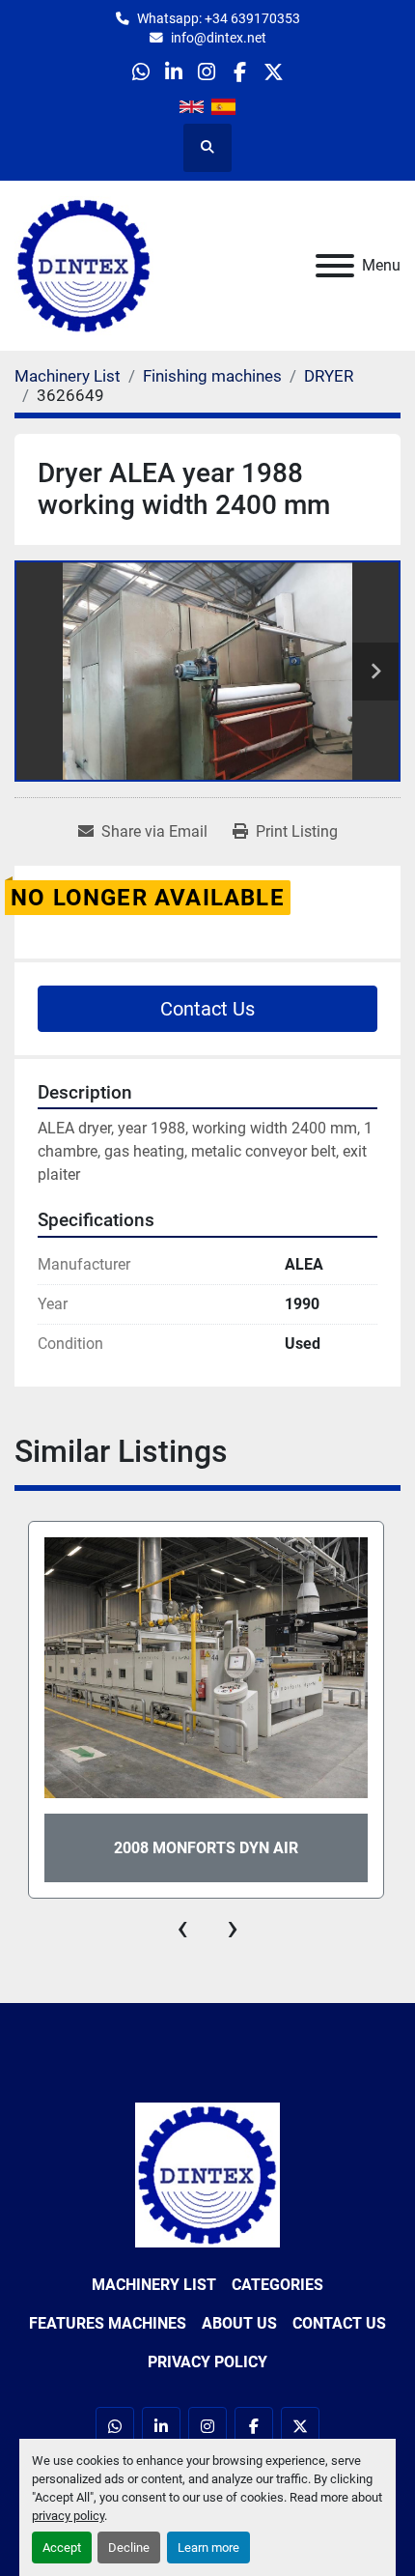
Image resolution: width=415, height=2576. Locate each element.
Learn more (208, 2547)
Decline (129, 2547)
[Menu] (335, 266)
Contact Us (207, 1009)
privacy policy (68, 2516)
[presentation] (182, 1928)
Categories (277, 2285)
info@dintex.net (219, 38)
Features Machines (108, 2323)
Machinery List (154, 2285)
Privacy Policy (207, 2362)
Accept (62, 2547)
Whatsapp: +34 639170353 (219, 18)
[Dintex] (207, 2174)
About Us (239, 2323)
